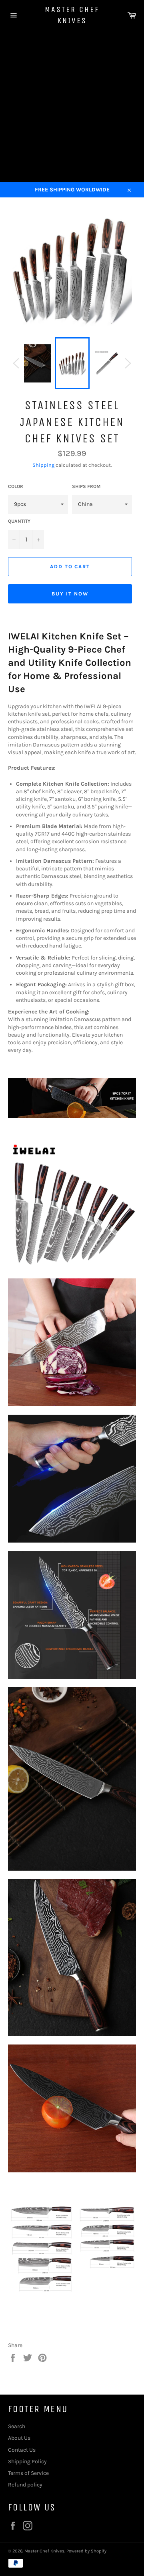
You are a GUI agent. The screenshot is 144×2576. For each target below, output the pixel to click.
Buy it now (70, 594)
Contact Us (22, 2450)
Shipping (43, 465)
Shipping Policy (27, 2462)
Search (17, 2426)
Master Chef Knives (72, 15)
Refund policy (25, 2485)
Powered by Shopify (86, 2551)
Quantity (19, 521)
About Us (19, 2438)
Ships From (86, 486)
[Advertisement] (72, 106)
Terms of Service (28, 2473)
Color (16, 486)
